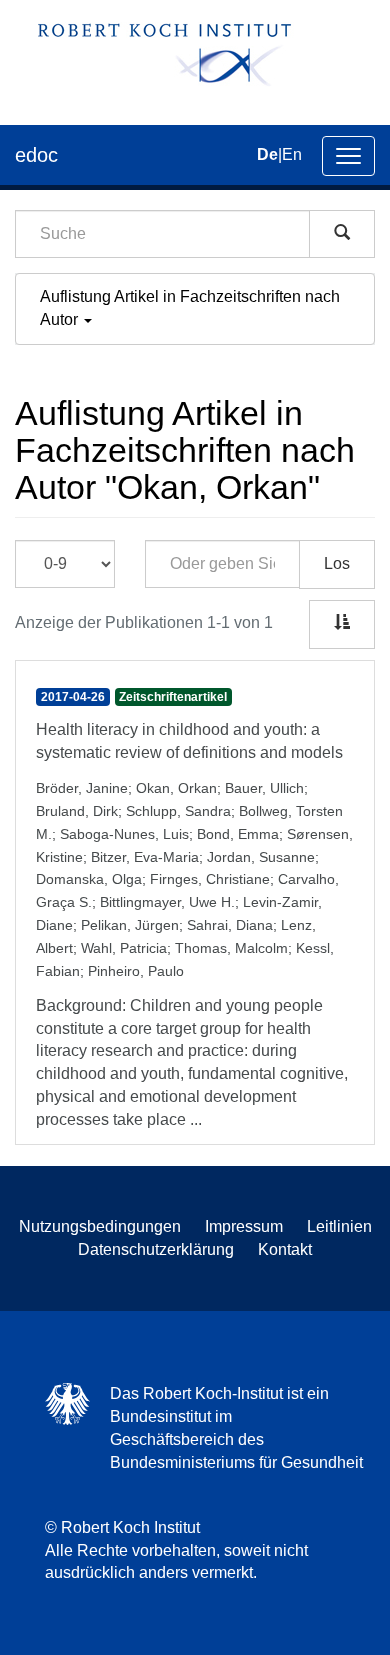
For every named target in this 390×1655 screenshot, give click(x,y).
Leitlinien (339, 1226)
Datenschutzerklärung (156, 1249)
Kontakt (285, 1249)
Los (337, 563)
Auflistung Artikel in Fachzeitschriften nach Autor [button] (190, 308)
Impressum (244, 1226)
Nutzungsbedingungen (100, 1226)
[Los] (342, 234)
